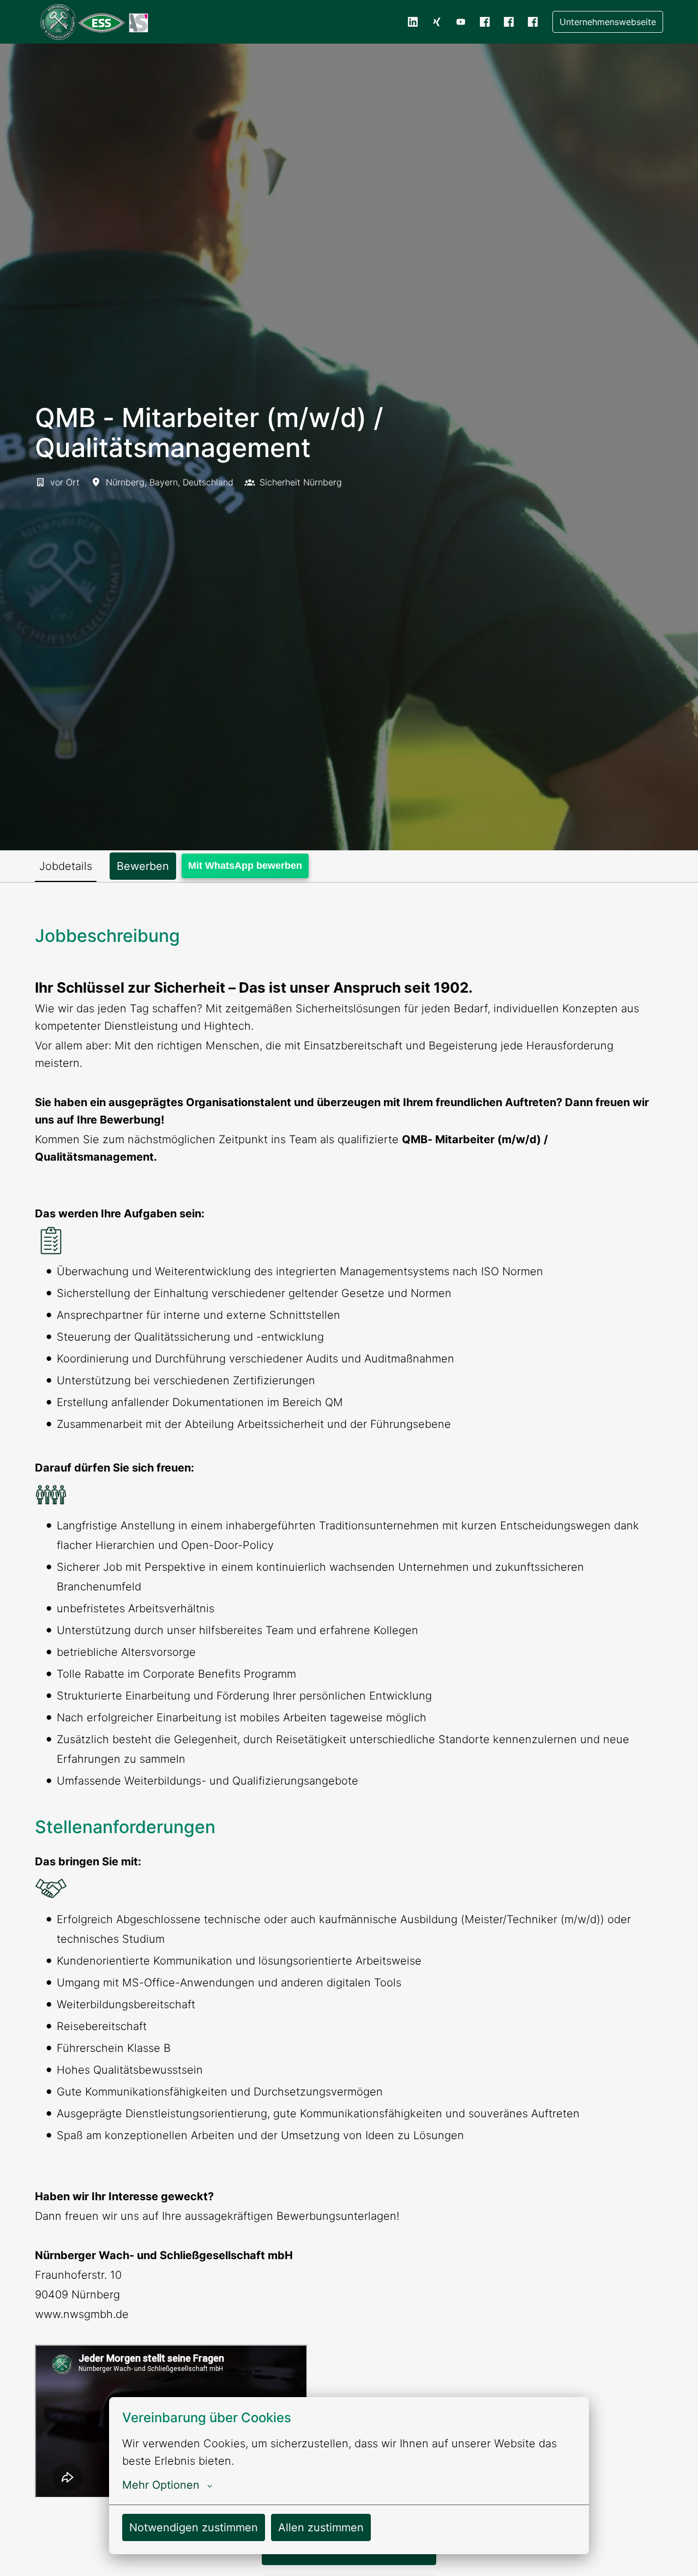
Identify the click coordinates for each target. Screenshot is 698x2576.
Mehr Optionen (161, 2485)
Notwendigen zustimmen (194, 2527)
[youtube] (461, 22)
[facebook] (485, 22)
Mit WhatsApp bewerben (245, 866)
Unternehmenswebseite (608, 22)
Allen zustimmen (321, 2527)
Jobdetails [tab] (66, 866)
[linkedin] (413, 22)
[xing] (437, 22)
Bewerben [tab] (143, 866)
